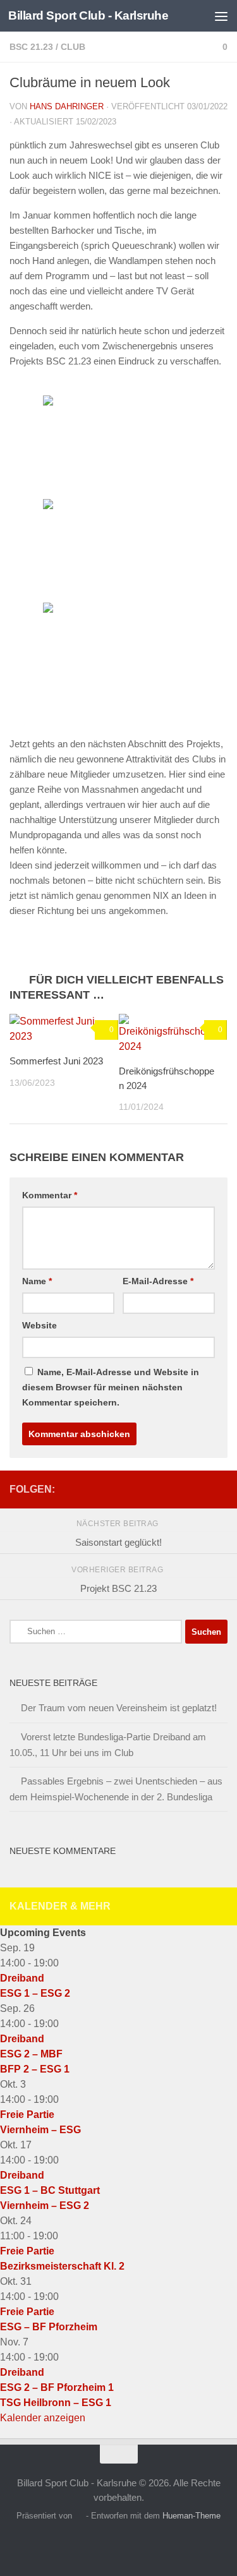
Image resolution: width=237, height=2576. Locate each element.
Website (39, 1325)
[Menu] (221, 16)
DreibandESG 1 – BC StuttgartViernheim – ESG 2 (50, 2190)
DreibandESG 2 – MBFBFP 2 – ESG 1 (35, 2054)
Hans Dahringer (67, 106)
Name (37, 1281)
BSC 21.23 (31, 47)
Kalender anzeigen (43, 2418)
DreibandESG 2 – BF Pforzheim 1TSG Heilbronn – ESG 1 (57, 2387)
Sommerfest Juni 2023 (56, 1061)
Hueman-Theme (191, 2516)
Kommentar (50, 1195)
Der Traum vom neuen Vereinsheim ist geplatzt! (119, 1708)
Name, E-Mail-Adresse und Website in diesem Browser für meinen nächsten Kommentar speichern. (111, 1387)
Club (73, 47)
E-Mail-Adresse (158, 1281)
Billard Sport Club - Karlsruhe (88, 15)
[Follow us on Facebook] (220, 1487)
